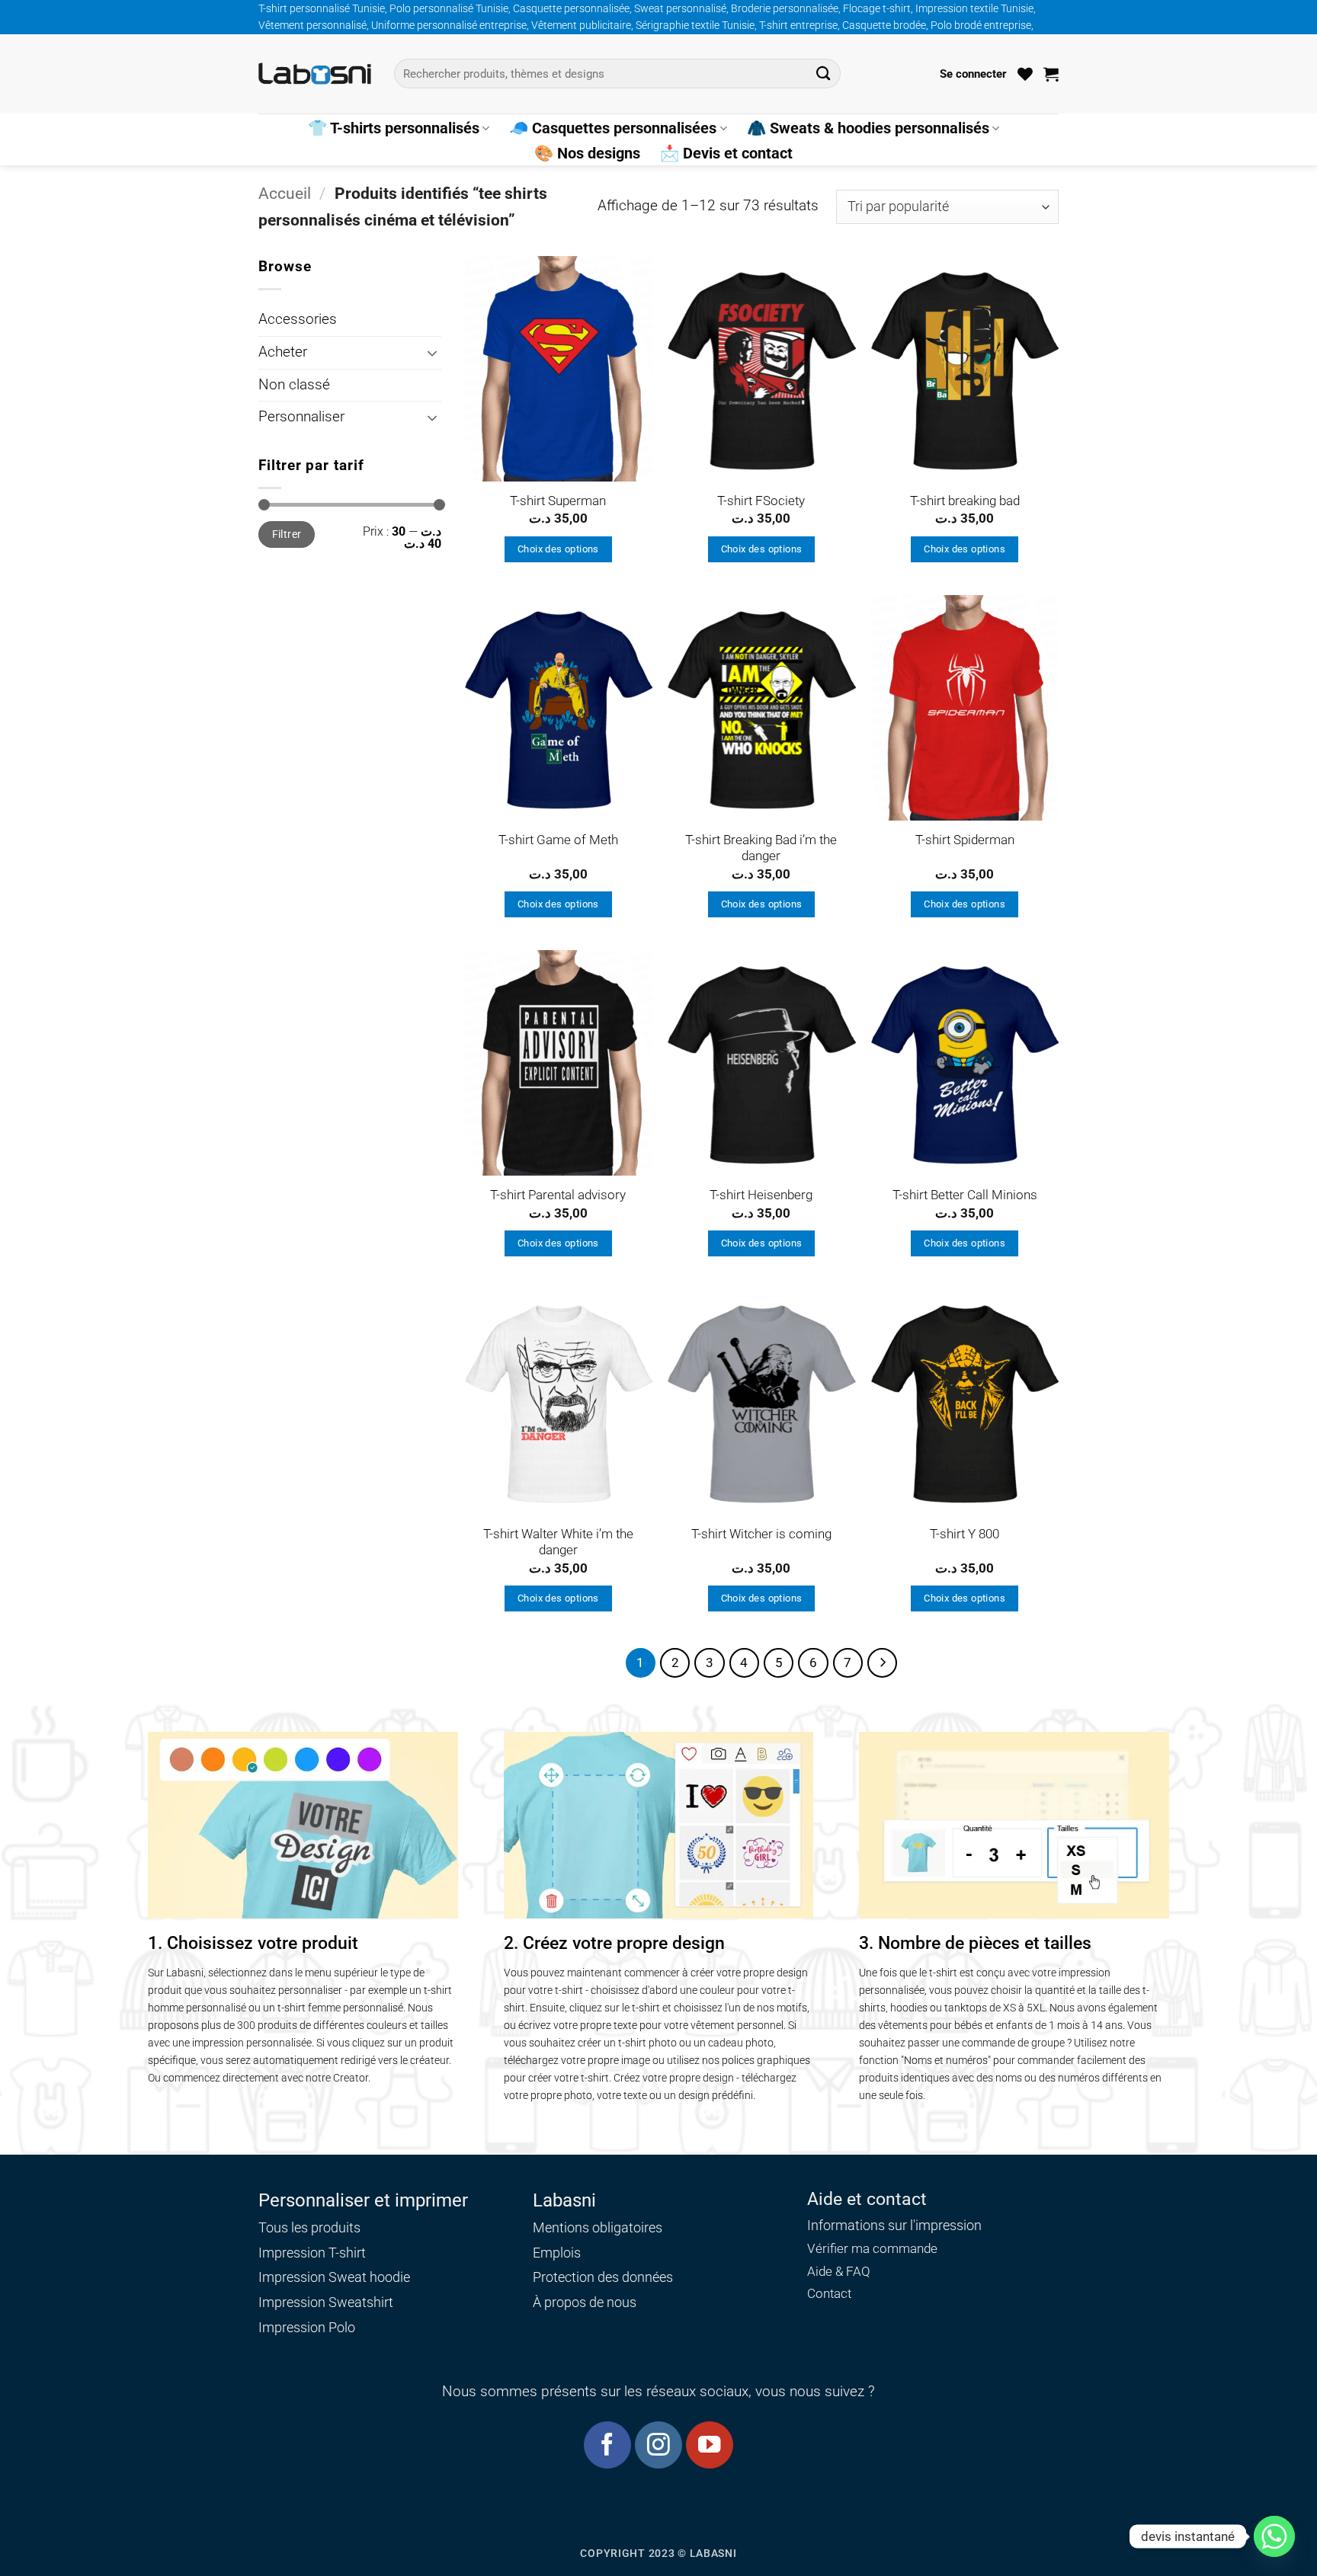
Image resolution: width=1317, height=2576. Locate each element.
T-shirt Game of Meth (558, 840)
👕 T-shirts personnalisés (394, 128)
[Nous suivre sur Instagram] (658, 2445)
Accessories (298, 319)
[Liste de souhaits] (1025, 74)
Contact (829, 2294)
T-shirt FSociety (761, 501)
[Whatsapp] (1274, 2536)
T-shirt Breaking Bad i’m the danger (761, 848)
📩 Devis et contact (726, 153)
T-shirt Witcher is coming (761, 1534)
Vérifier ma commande (872, 2249)
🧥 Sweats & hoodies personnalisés (868, 128)
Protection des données (603, 2277)
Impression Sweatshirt (326, 2302)
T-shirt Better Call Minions (965, 1195)
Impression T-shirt (312, 2253)
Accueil (285, 193)
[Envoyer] (824, 74)
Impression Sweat (312, 2277)
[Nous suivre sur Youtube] (709, 2445)
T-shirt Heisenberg (761, 1195)
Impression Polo (307, 2327)
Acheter (283, 352)
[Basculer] (432, 353)
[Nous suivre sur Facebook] (607, 2445)
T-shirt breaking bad (965, 501)
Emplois (557, 2253)
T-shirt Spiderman (965, 840)
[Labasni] (315, 74)
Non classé (294, 385)
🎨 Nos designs (587, 153)
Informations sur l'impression (894, 2226)
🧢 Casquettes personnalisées (613, 128)
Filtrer (287, 534)
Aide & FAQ (839, 2272)
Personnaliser (301, 417)
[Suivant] (882, 1663)
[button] (973, 74)
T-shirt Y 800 (965, 1534)
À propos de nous (585, 2302)
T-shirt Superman (558, 501)
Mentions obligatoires (598, 2227)
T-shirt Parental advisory (558, 1195)
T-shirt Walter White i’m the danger (558, 1542)
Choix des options (558, 549)
